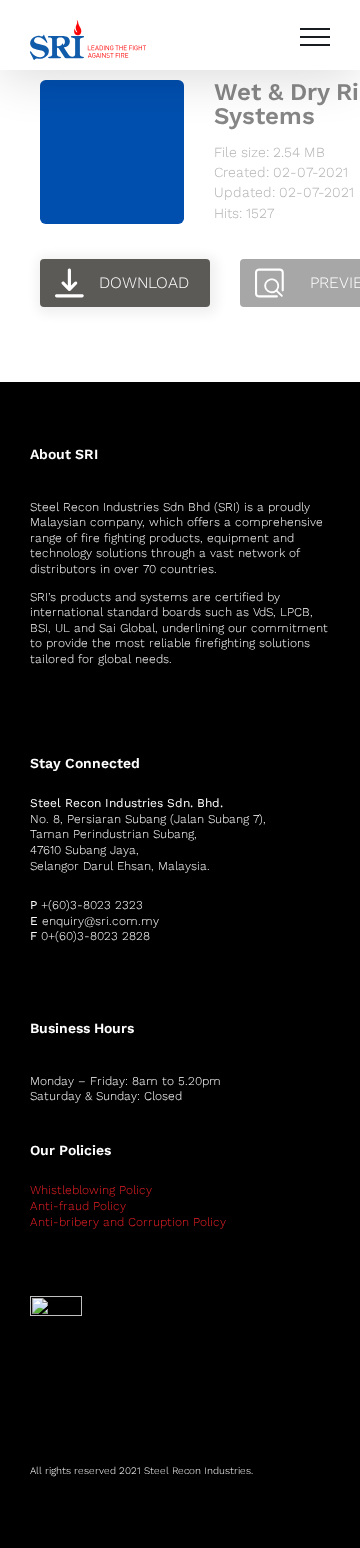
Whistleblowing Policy (91, 1190)
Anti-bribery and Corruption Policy (128, 1222)
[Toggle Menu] (315, 37)
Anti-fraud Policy (78, 1206)
